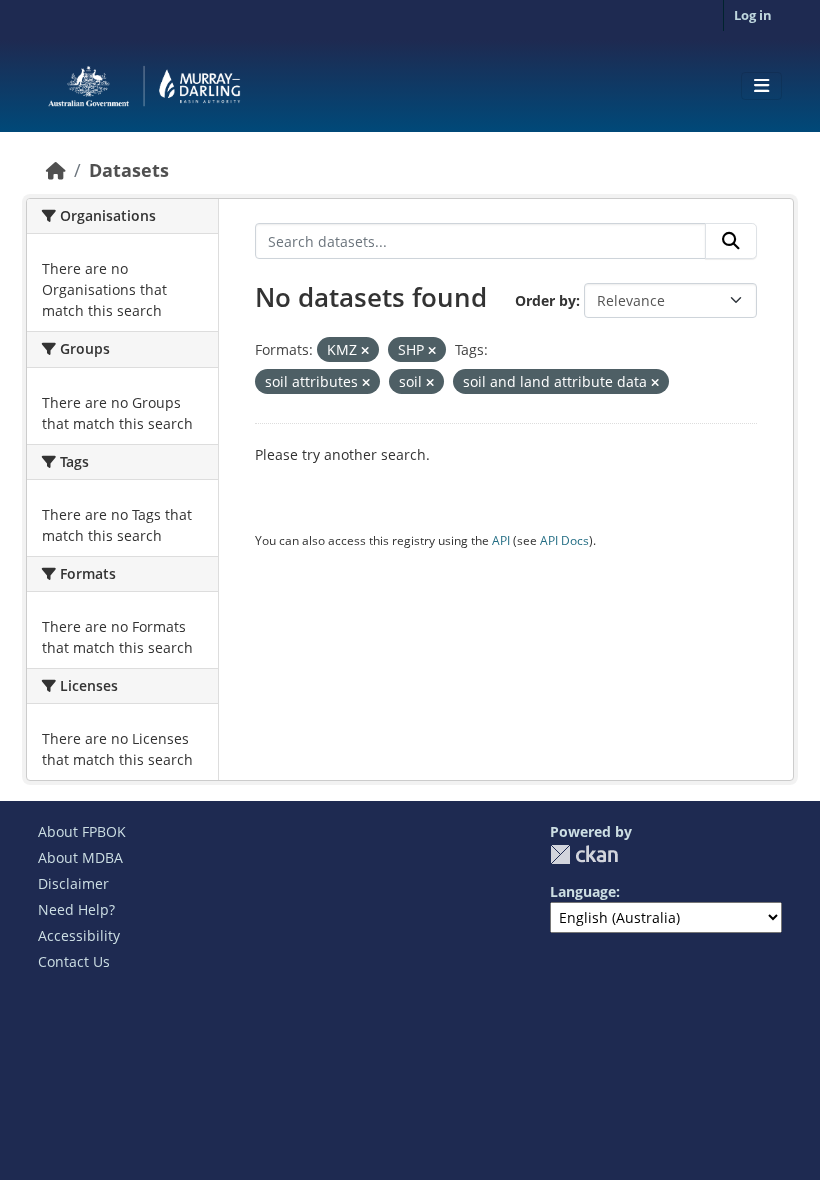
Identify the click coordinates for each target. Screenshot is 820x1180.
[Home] (56, 170)
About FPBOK (82, 831)
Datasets (129, 170)
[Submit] (731, 241)
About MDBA (80, 857)
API (501, 540)
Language (583, 891)
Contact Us (74, 961)
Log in (753, 15)
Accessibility (79, 935)
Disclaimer (73, 883)
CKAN (584, 854)
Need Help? (76, 909)
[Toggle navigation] (761, 86)
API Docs (564, 540)
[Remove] (365, 350)
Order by (545, 300)
